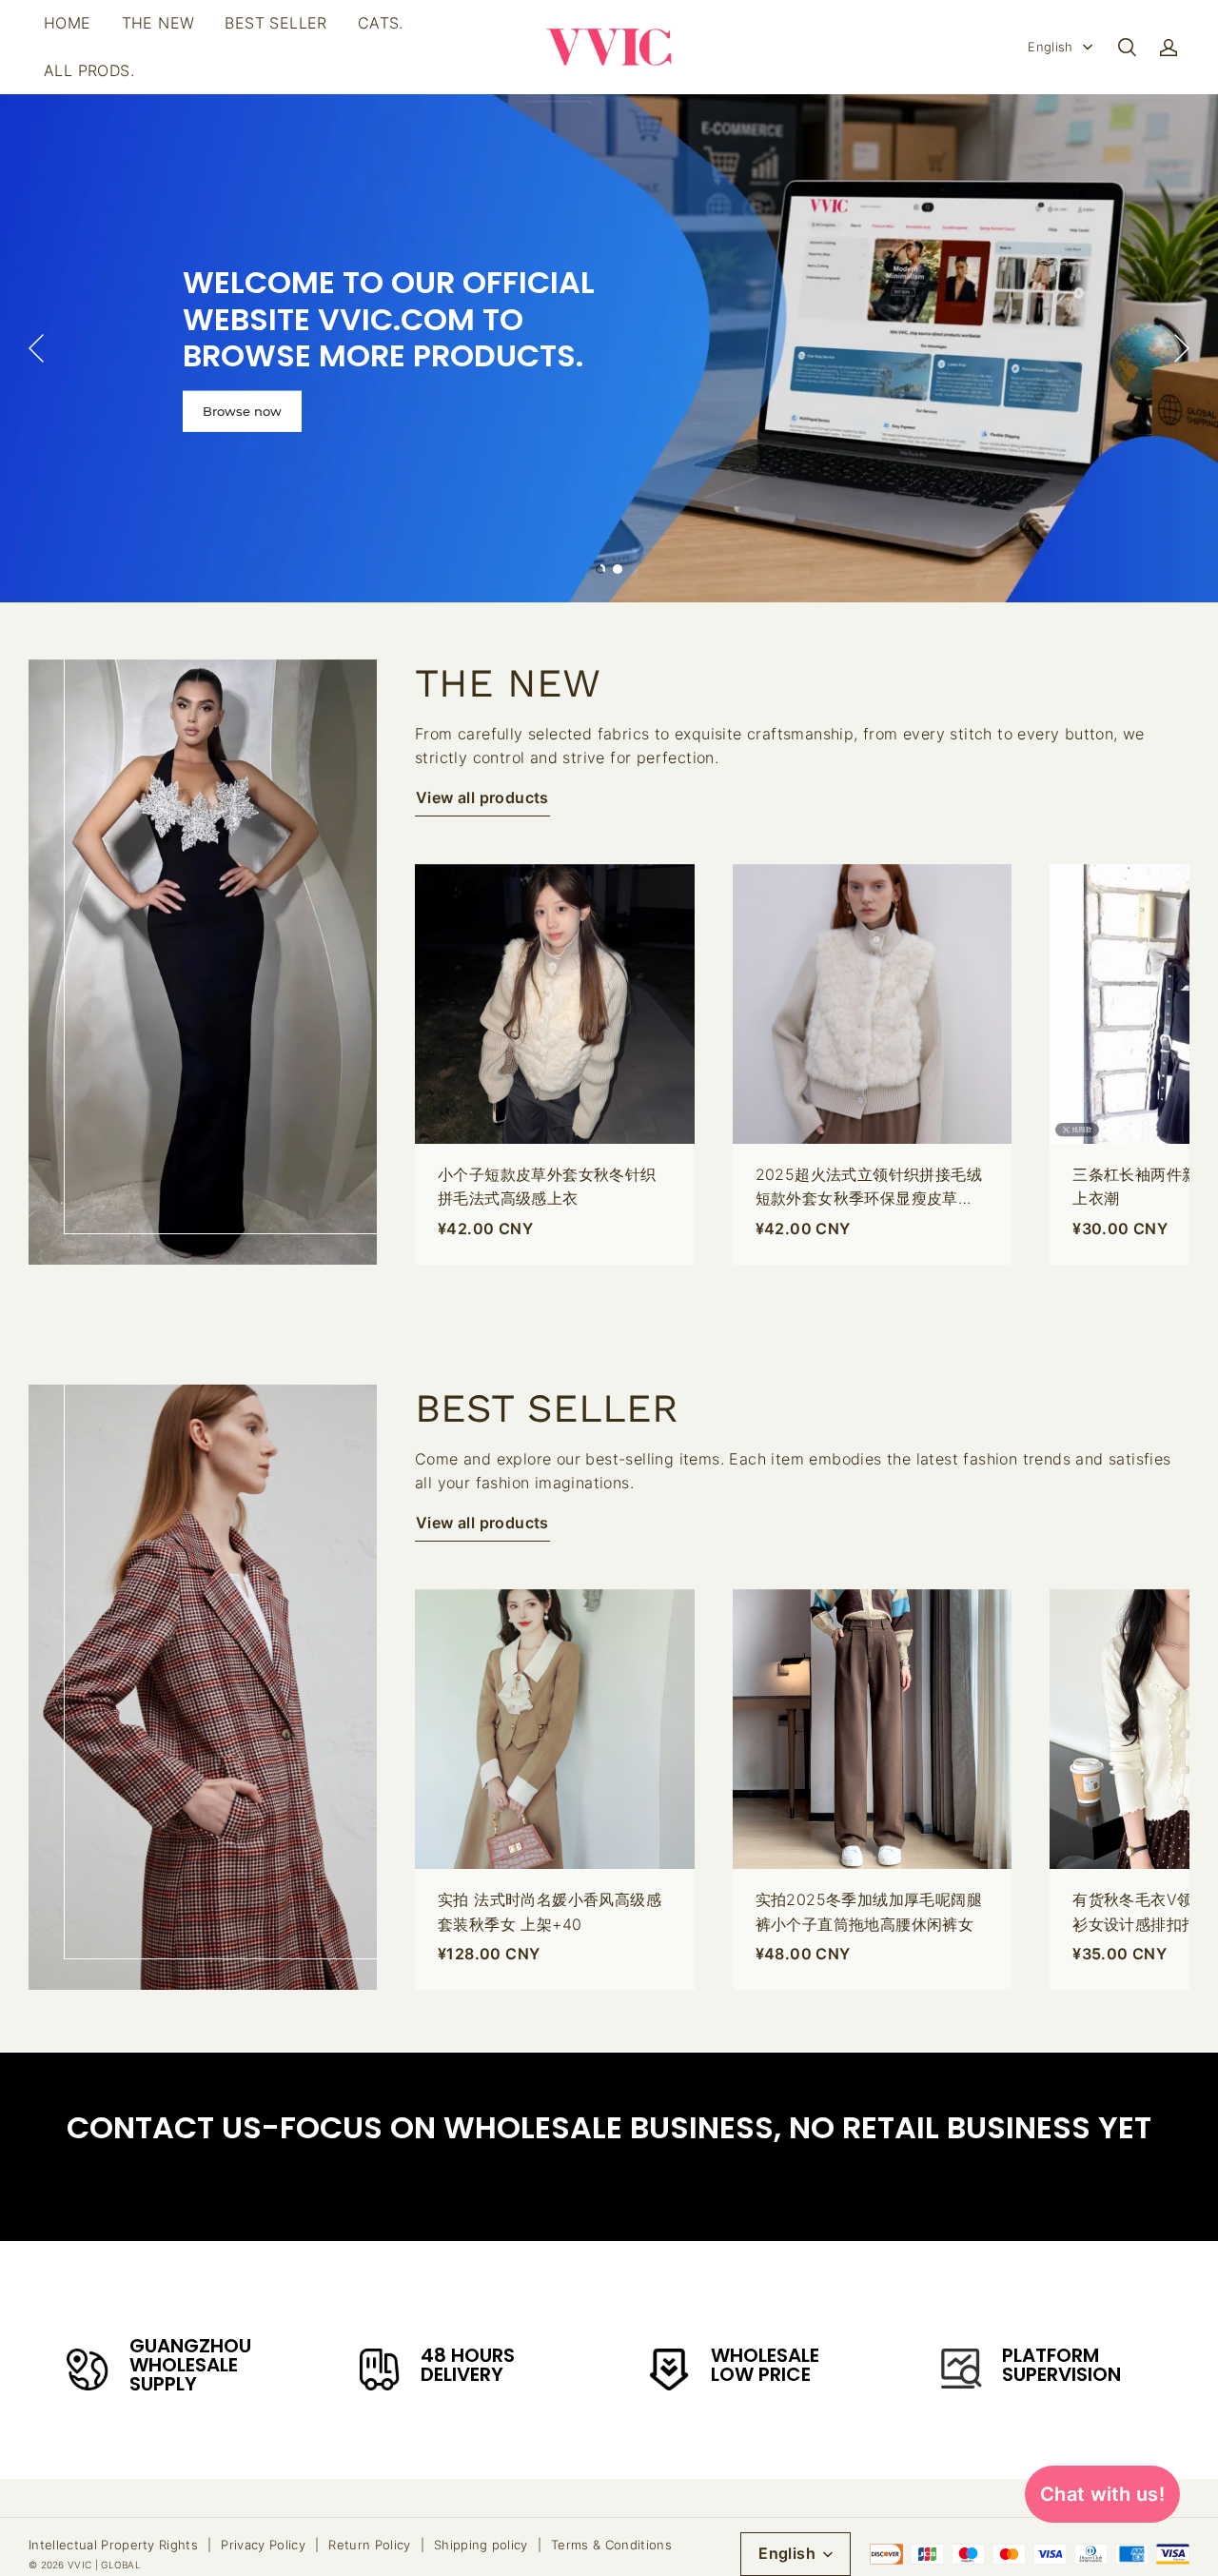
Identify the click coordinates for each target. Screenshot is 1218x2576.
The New (158, 23)
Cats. (381, 23)
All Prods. (89, 70)
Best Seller (275, 23)
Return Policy (369, 2545)
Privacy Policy (263, 2545)
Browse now (242, 411)
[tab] (600, 569)
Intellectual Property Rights (113, 2545)
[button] (1127, 48)
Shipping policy (481, 2545)
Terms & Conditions (611, 2545)
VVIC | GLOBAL (104, 2565)
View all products (482, 797)
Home (68, 23)
